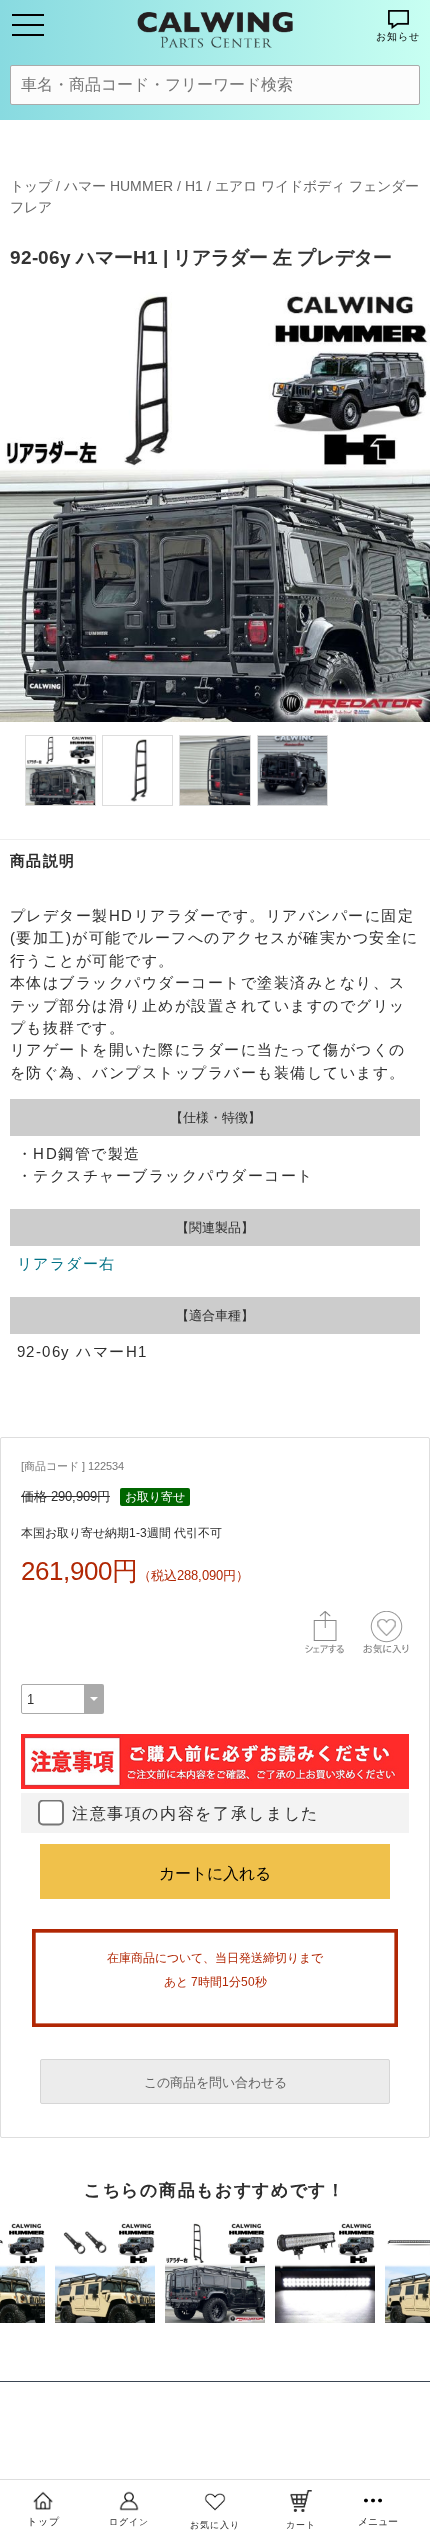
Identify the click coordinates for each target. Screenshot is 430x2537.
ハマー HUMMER (118, 186)
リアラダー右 (66, 1263)
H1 (194, 186)
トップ (31, 186)
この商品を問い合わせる (215, 2082)
